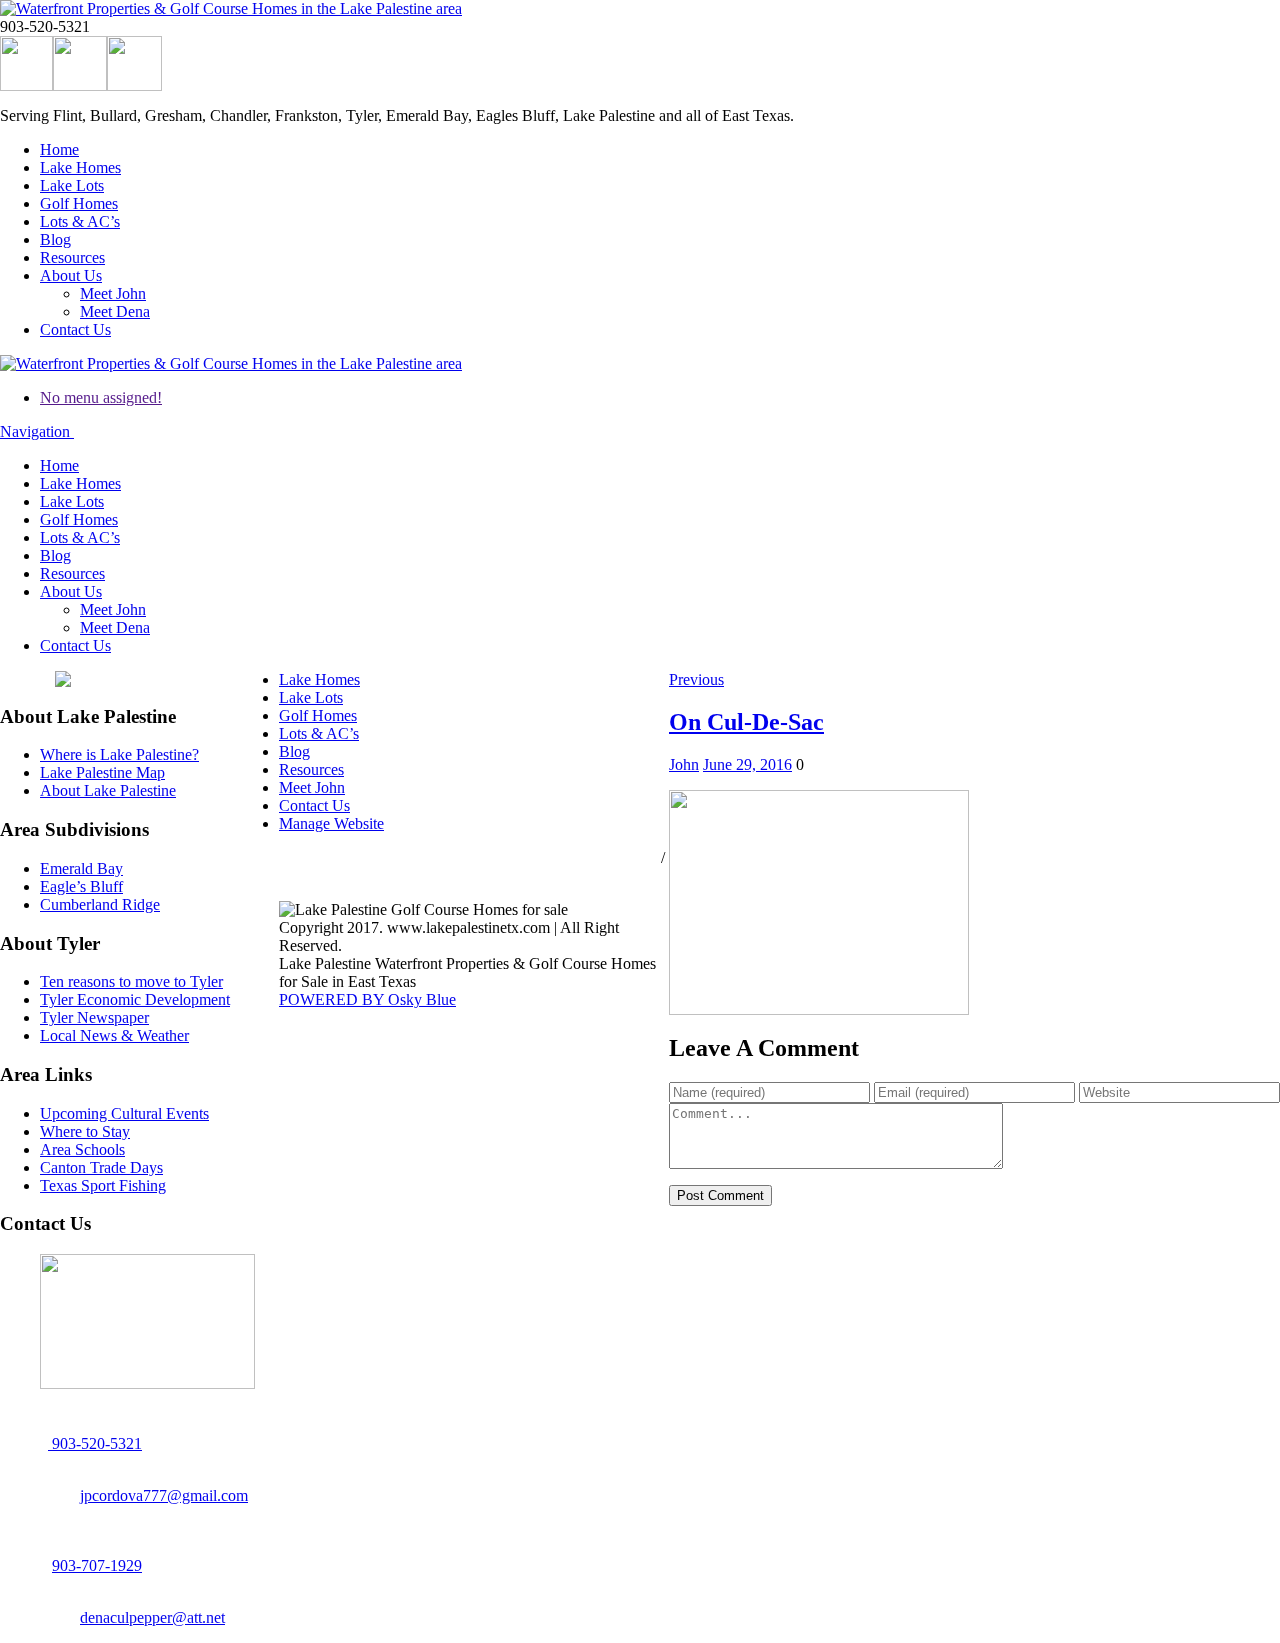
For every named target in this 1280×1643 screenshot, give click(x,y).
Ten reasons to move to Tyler (131, 981)
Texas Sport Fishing (103, 1185)
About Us (71, 275)
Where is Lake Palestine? (119, 754)
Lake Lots (72, 185)
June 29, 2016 (747, 764)
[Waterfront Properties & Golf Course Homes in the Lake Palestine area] (231, 8)
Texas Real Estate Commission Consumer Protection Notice (468, 857)
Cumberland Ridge (100, 904)
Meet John (113, 293)
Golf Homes (79, 203)
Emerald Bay (81, 868)
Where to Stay (85, 1131)
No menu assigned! (101, 397)
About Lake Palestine (108, 790)
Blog (55, 239)
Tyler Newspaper (94, 1017)
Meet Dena (115, 311)
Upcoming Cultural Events (124, 1113)
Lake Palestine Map (102, 772)
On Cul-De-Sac (746, 722)
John (684, 764)
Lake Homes (80, 167)
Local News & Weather (114, 1035)
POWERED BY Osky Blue (367, 999)
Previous (696, 679)
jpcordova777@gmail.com (164, 1495)
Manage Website (331, 823)
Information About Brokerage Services (401, 875)
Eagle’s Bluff (81, 886)
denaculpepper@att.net (152, 1617)
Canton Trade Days (101, 1167)
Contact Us (75, 329)
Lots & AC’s (80, 221)
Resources (72, 257)
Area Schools (82, 1149)
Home (59, 149)
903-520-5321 (95, 1443)
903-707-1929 (97, 1565)
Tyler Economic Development (135, 999)
